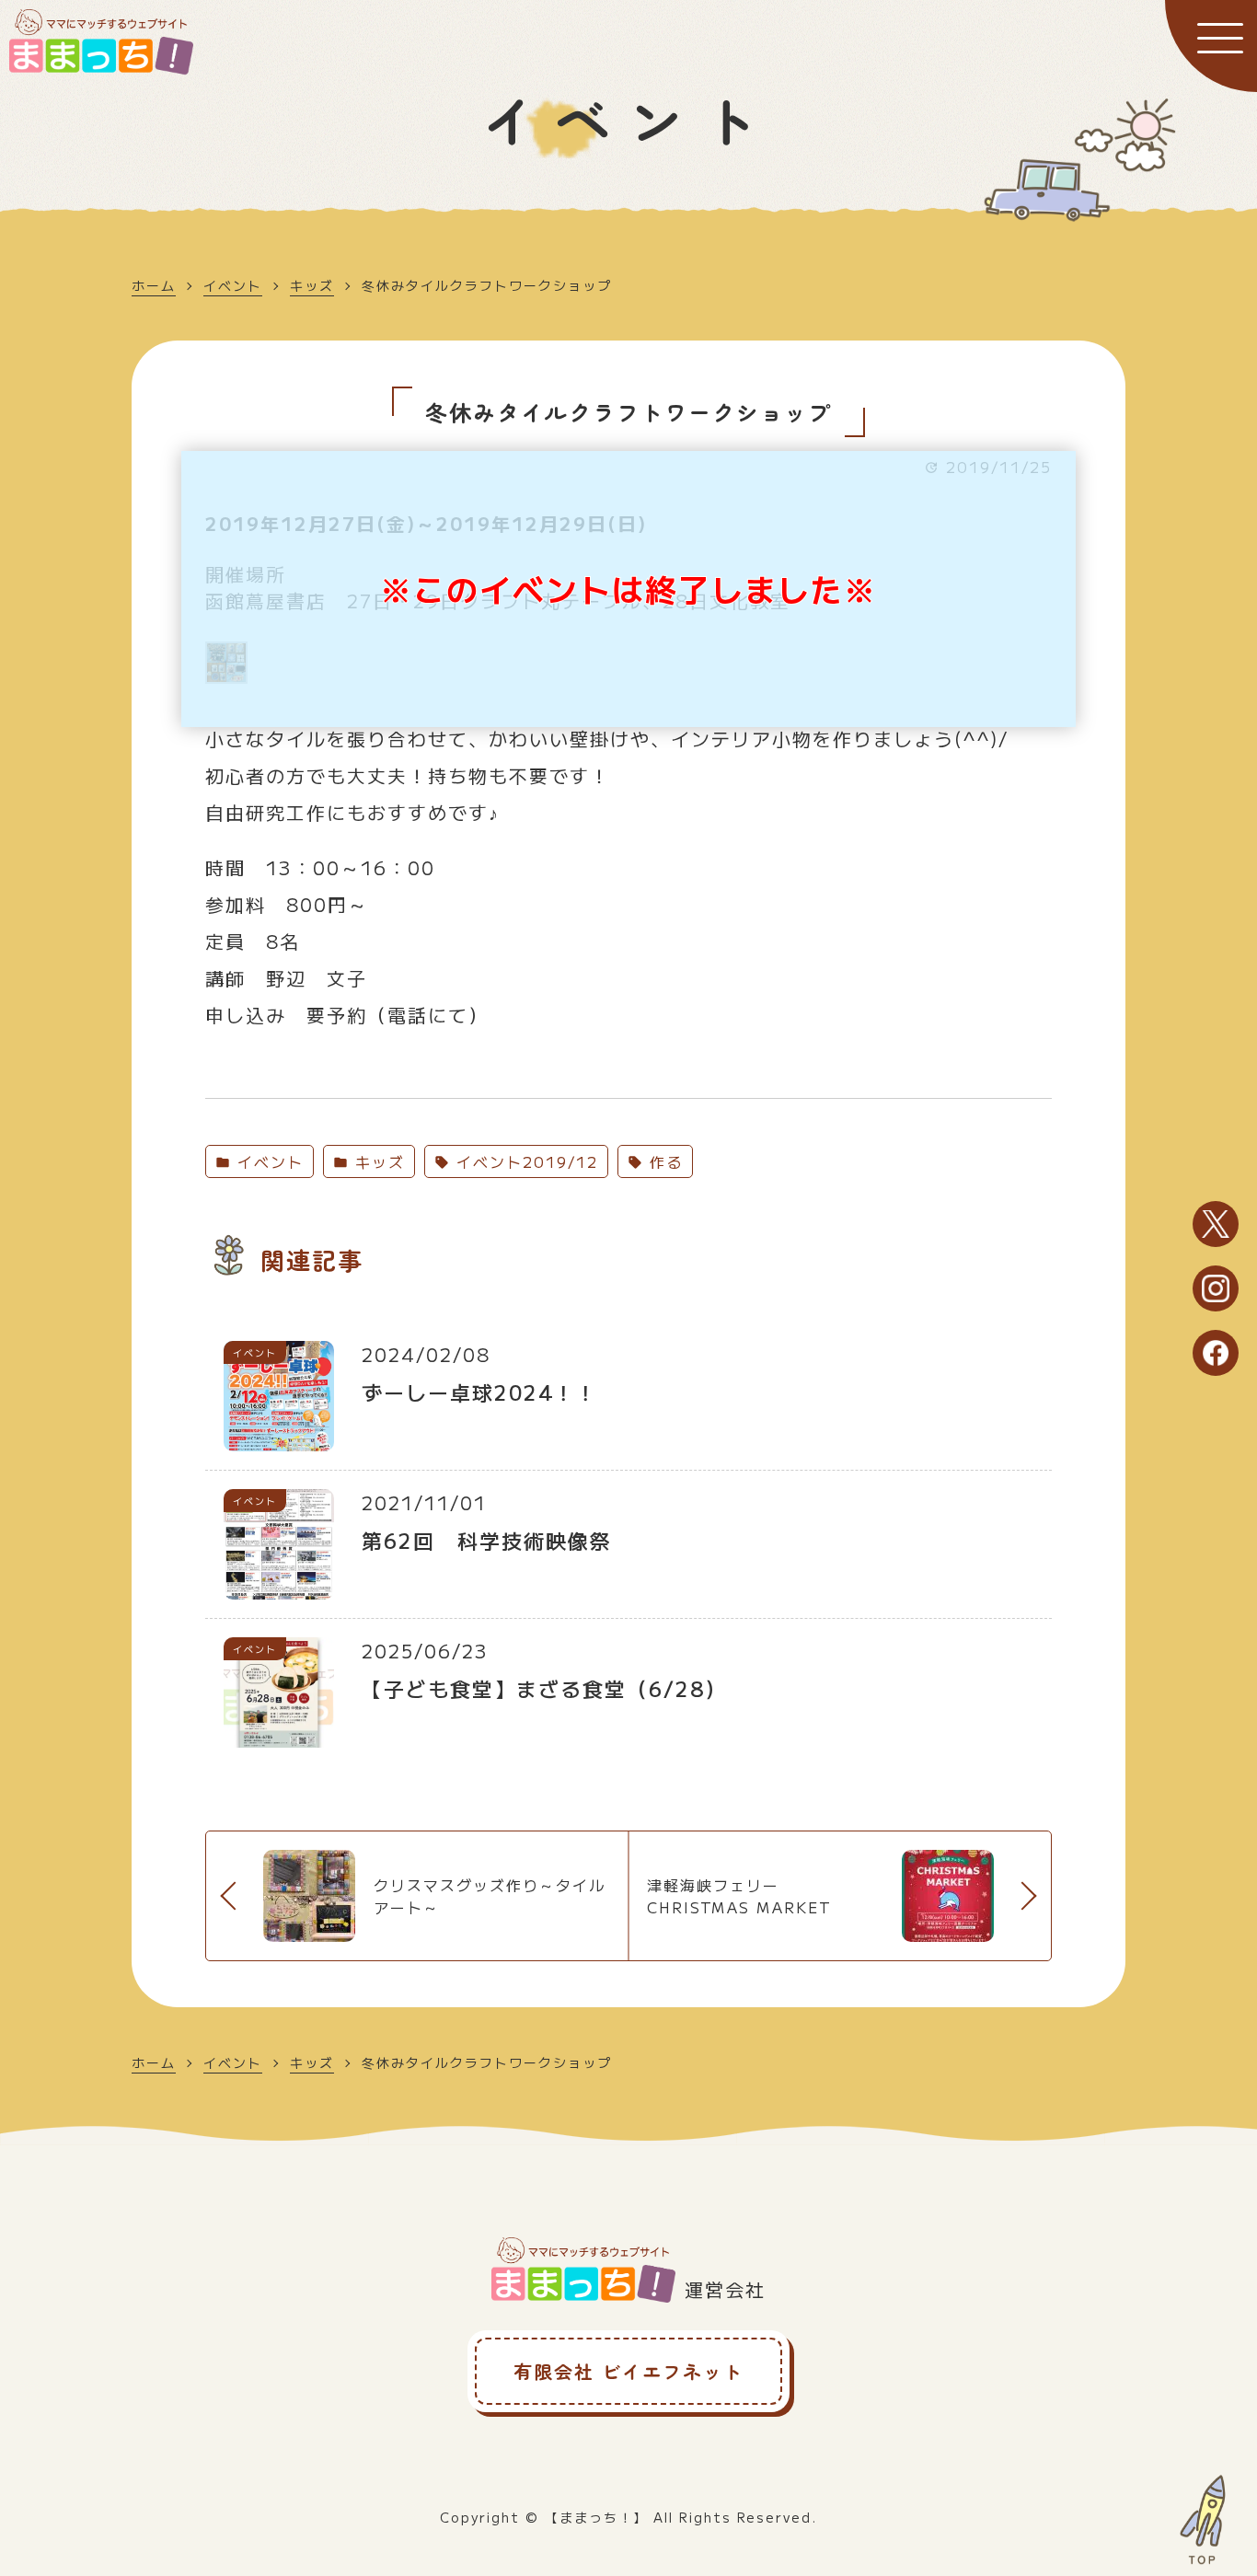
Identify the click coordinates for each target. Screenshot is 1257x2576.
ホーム (154, 285)
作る (663, 1161)
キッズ (312, 285)
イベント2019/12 (524, 1161)
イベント (233, 285)
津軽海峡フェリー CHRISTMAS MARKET (739, 1896)
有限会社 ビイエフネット (628, 2371)
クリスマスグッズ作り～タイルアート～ (490, 1896)
